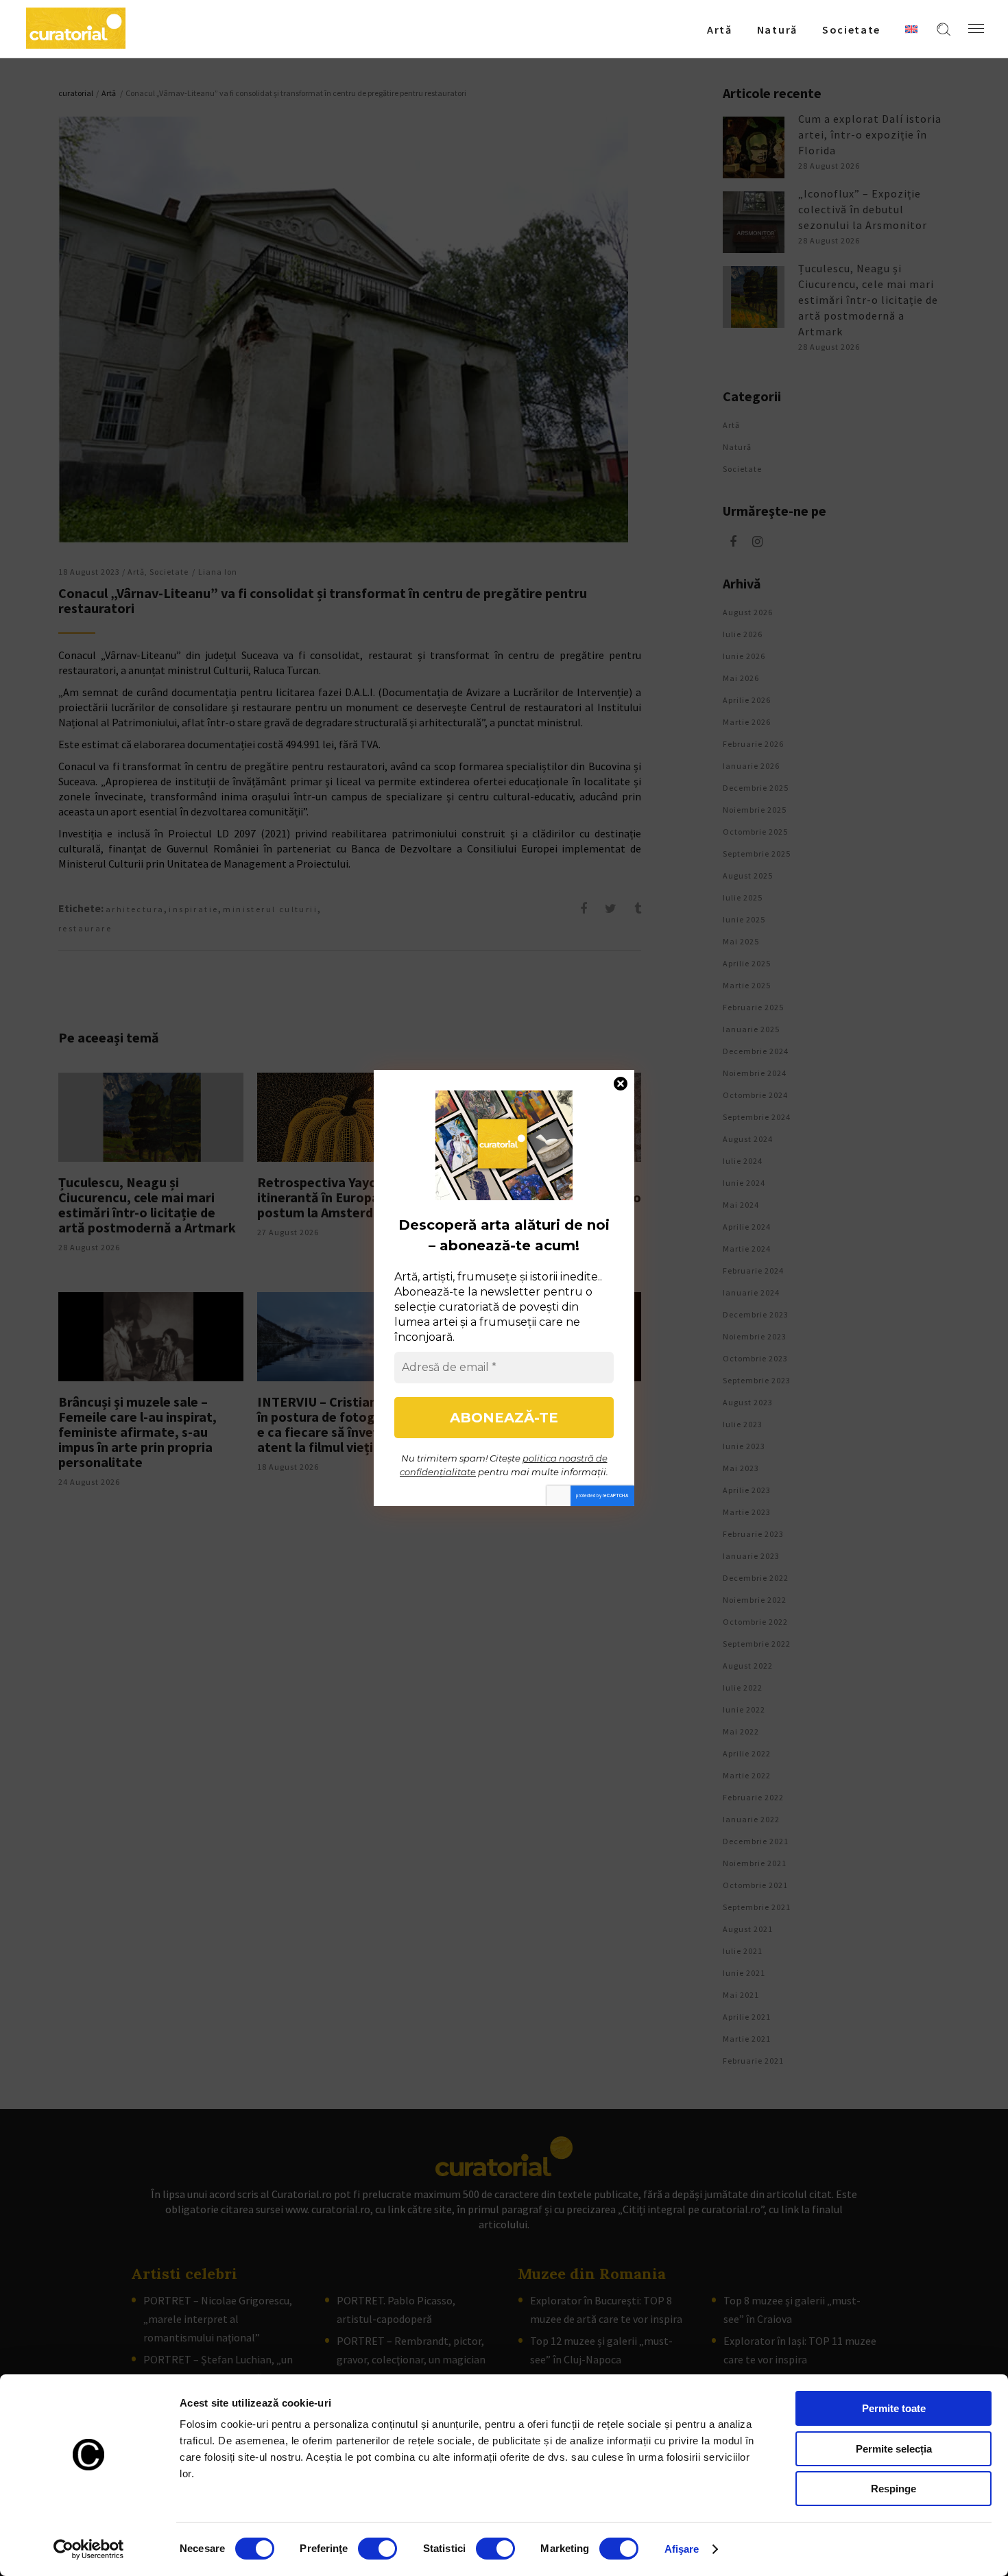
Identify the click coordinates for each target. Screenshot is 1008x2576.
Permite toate (894, 2408)
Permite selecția (894, 2449)
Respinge (893, 2489)
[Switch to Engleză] (911, 29)
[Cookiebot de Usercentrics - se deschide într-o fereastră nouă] (89, 2549)
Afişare (682, 2549)
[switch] (377, 2549)
